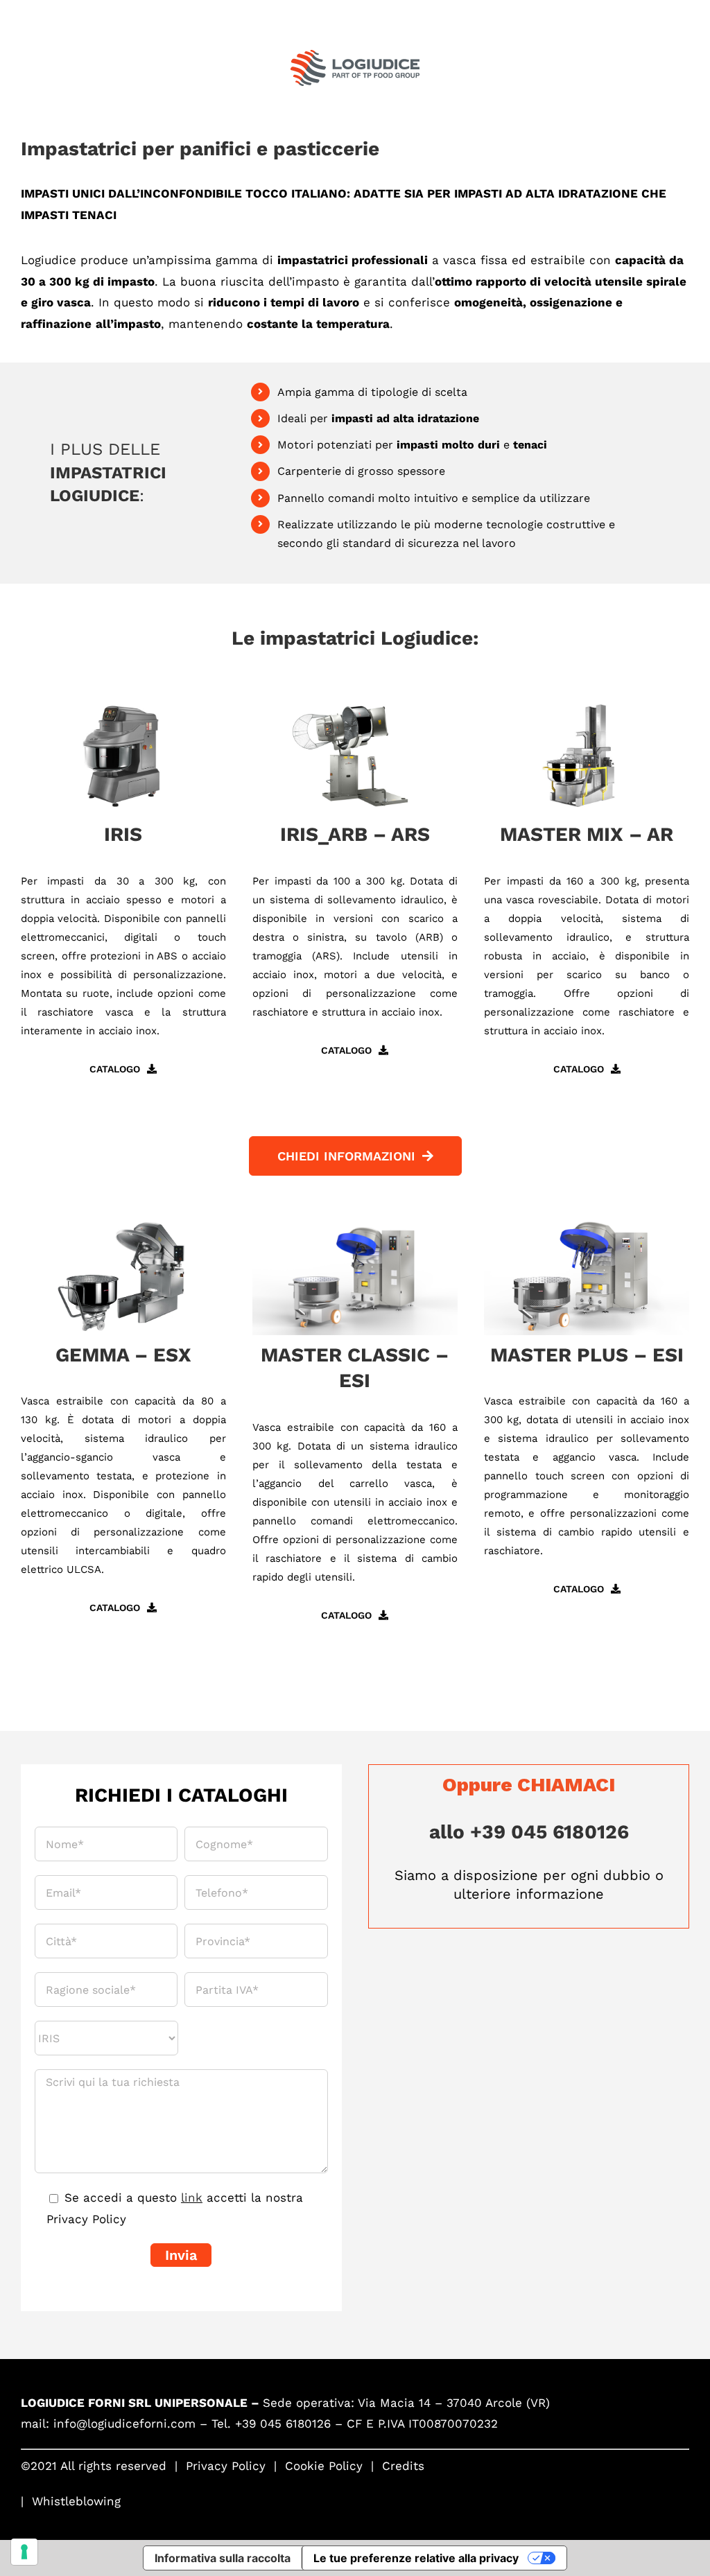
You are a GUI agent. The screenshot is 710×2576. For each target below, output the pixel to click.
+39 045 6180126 (283, 2423)
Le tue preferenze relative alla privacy (416, 2558)
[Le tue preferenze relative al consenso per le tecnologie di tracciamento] (24, 2552)
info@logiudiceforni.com (124, 2423)
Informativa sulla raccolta (223, 2558)
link (192, 2198)
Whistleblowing (76, 2501)
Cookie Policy (324, 2466)
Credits (403, 2466)
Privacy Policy (226, 2466)
